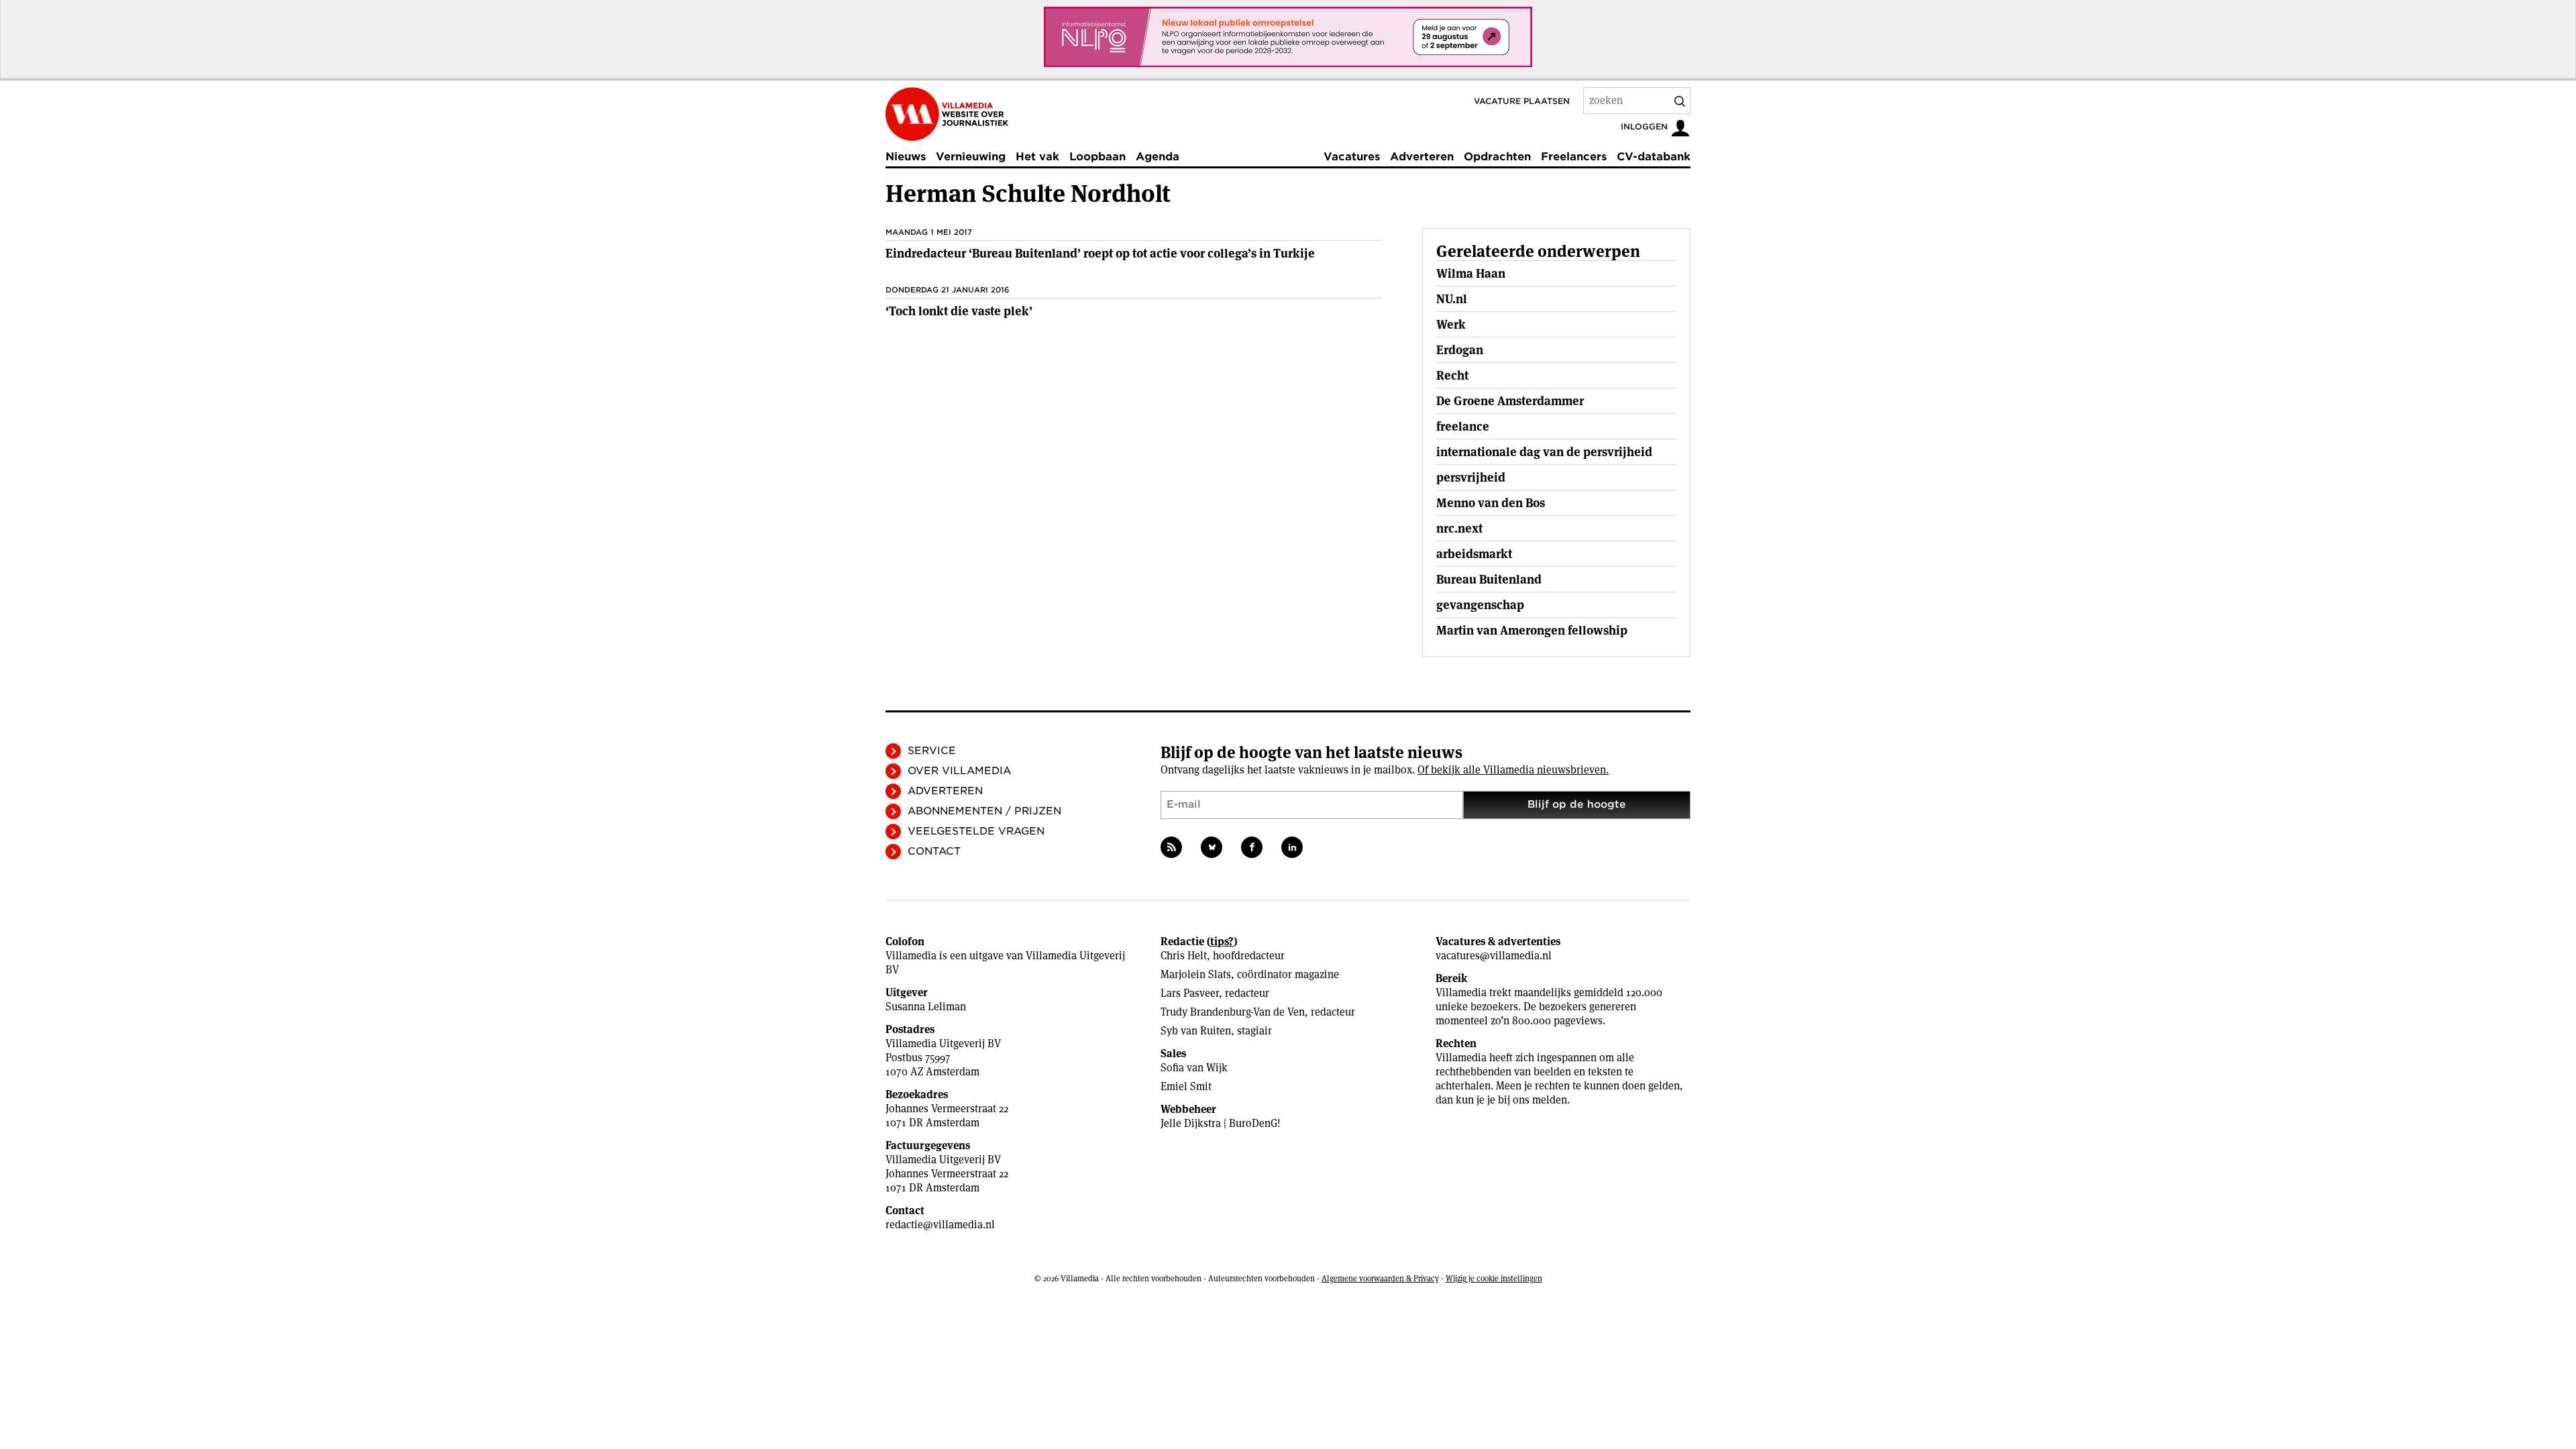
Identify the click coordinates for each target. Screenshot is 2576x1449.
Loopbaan (1097, 157)
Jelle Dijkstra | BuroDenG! (1221, 1123)
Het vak (1037, 157)
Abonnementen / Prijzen (984, 811)
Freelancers (1574, 157)
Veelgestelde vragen (976, 831)
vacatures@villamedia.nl (1494, 956)
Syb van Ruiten (1196, 1031)
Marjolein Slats (1196, 974)
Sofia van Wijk (1194, 1068)
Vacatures (1352, 157)
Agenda (1158, 157)
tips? (1222, 942)
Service (932, 751)
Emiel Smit (1186, 1086)
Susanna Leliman (926, 1007)
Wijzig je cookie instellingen (1494, 1278)
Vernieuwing (971, 157)
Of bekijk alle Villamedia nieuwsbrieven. (1513, 770)
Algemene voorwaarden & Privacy (1380, 1278)
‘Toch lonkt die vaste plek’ (959, 311)
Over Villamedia (959, 771)
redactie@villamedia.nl (940, 1225)
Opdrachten (1497, 157)
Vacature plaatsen (1522, 101)
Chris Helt (1184, 956)
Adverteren (1422, 157)
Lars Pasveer (1190, 993)
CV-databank (1654, 157)
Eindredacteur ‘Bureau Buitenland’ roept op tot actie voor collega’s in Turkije (1100, 253)
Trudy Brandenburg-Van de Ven (1233, 1012)
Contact (934, 851)
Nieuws (906, 157)
